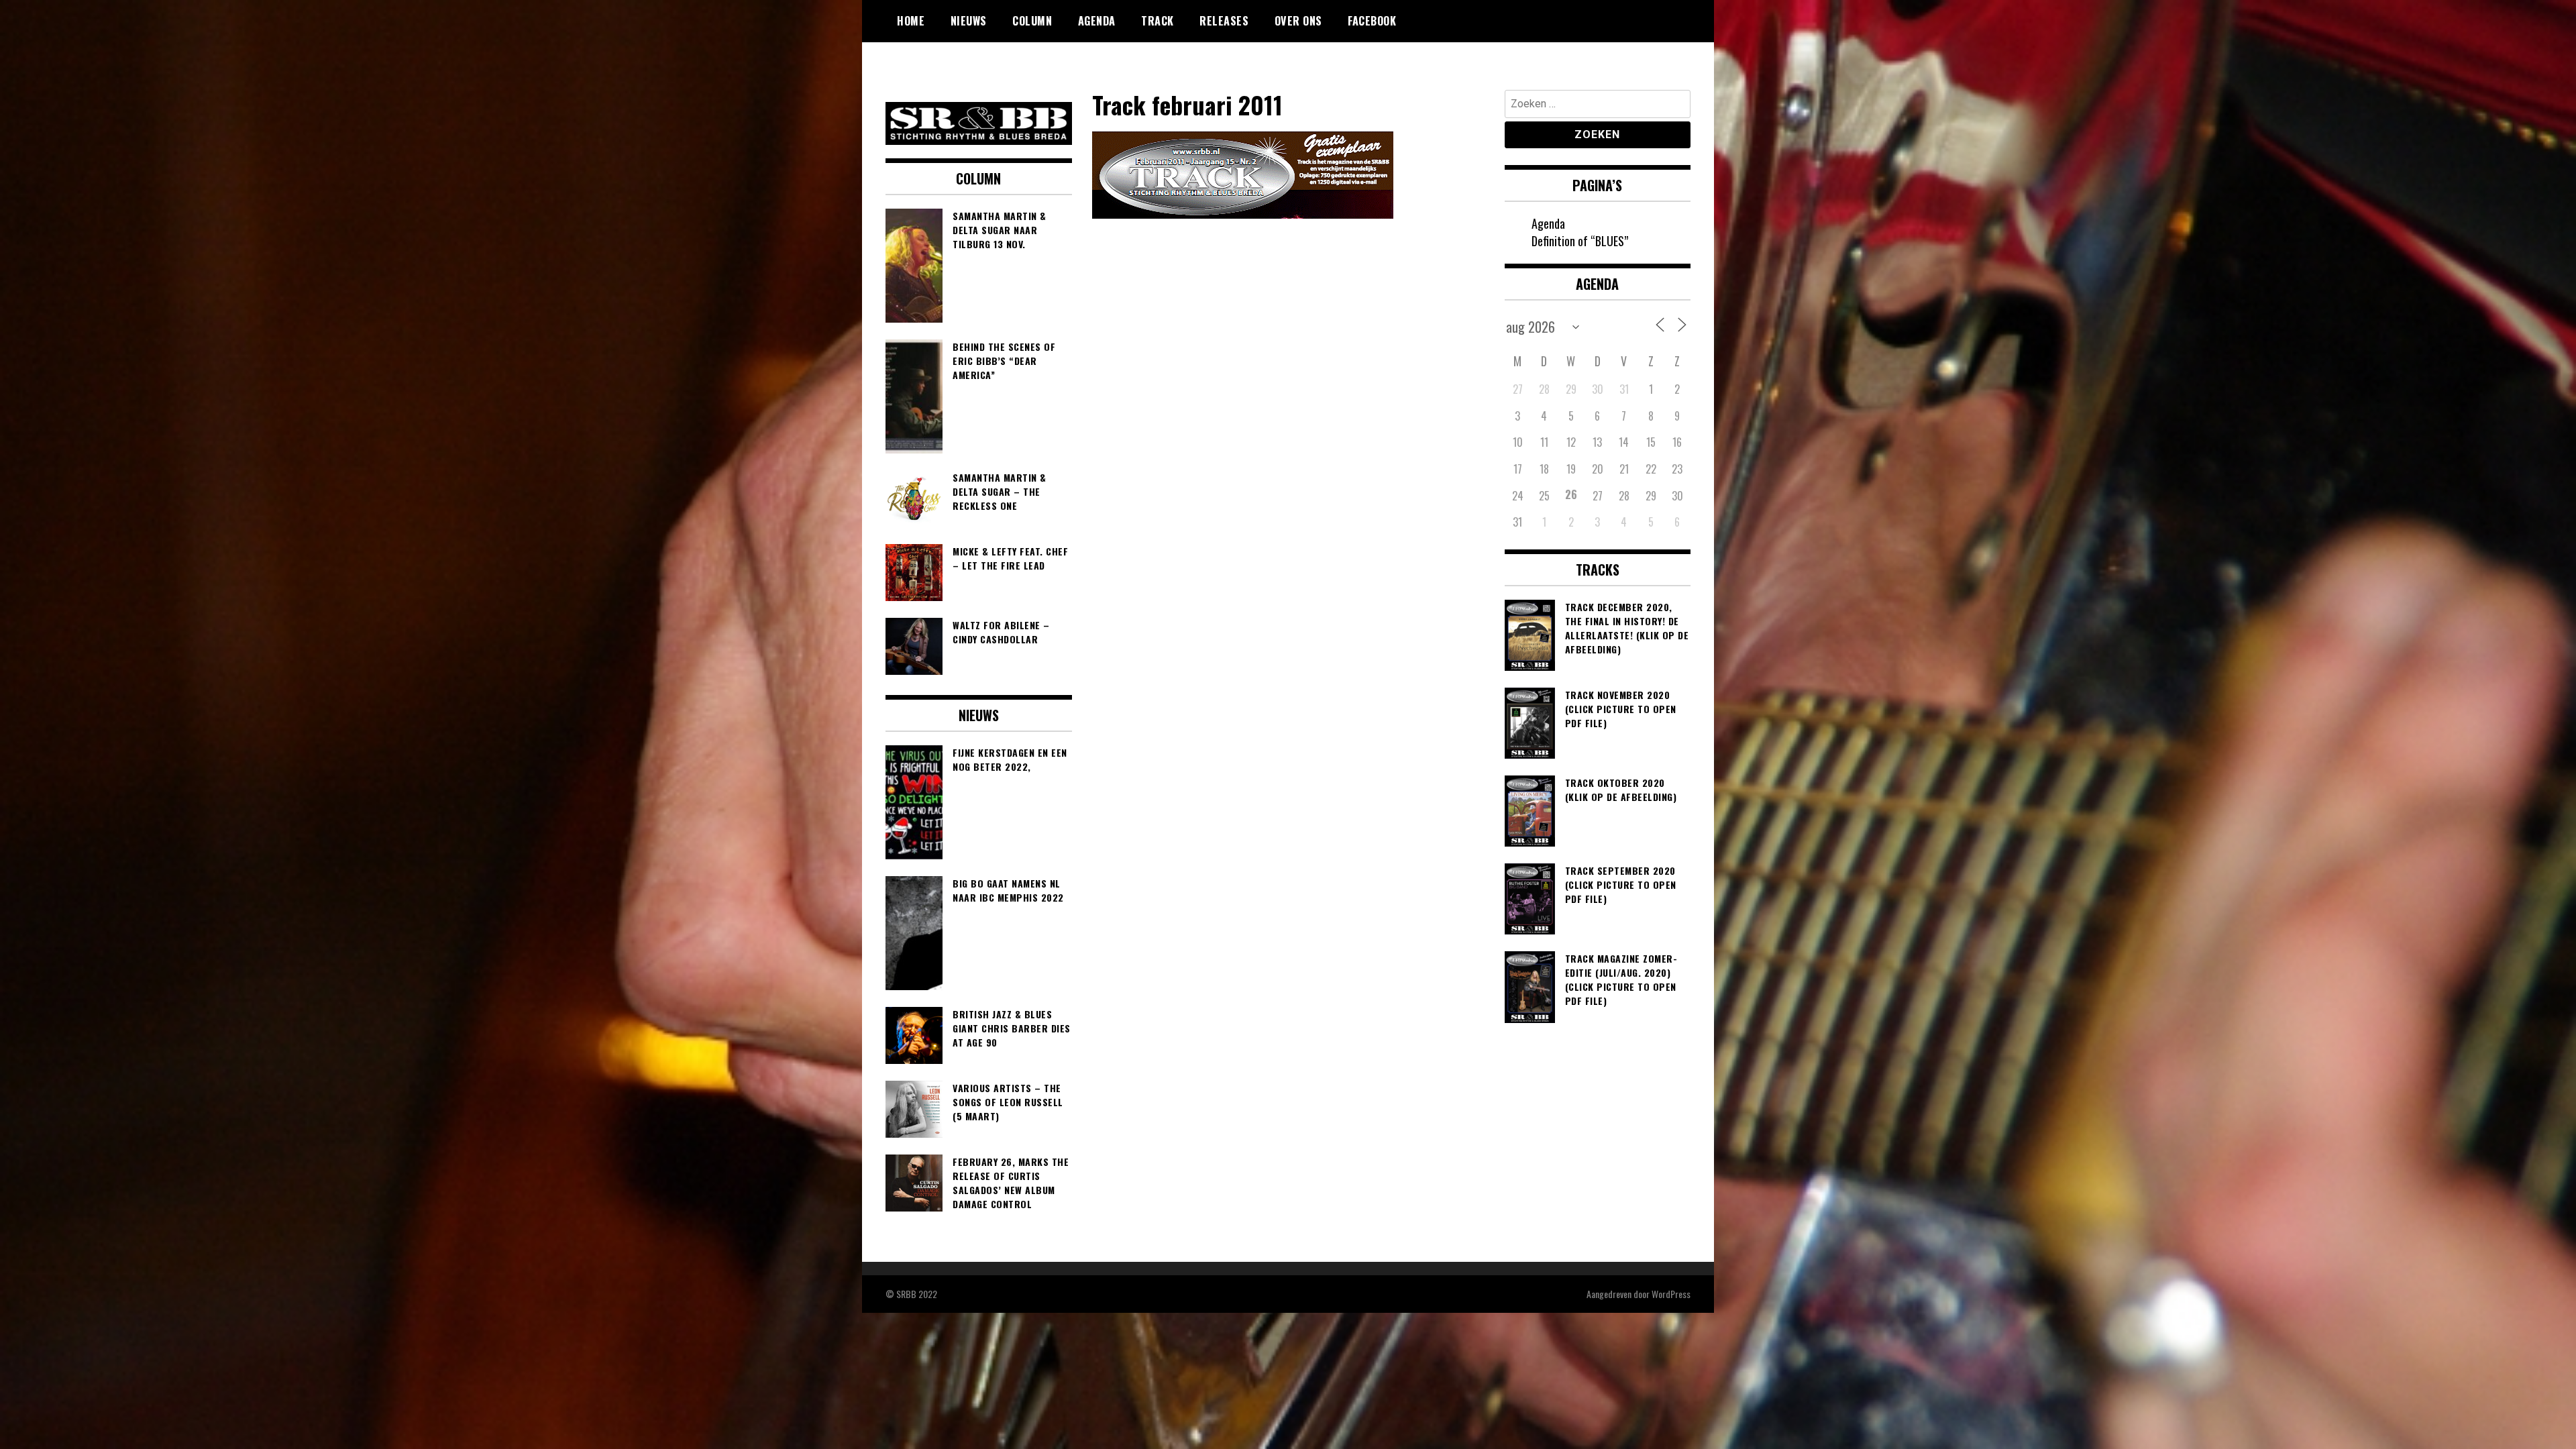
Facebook (1372, 21)
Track (1158, 21)
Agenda (1097, 21)
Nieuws (969, 21)
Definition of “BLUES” (1580, 241)
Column (1032, 21)
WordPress (1671, 1294)
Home (911, 21)
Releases (1224, 21)
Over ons (1298, 21)
